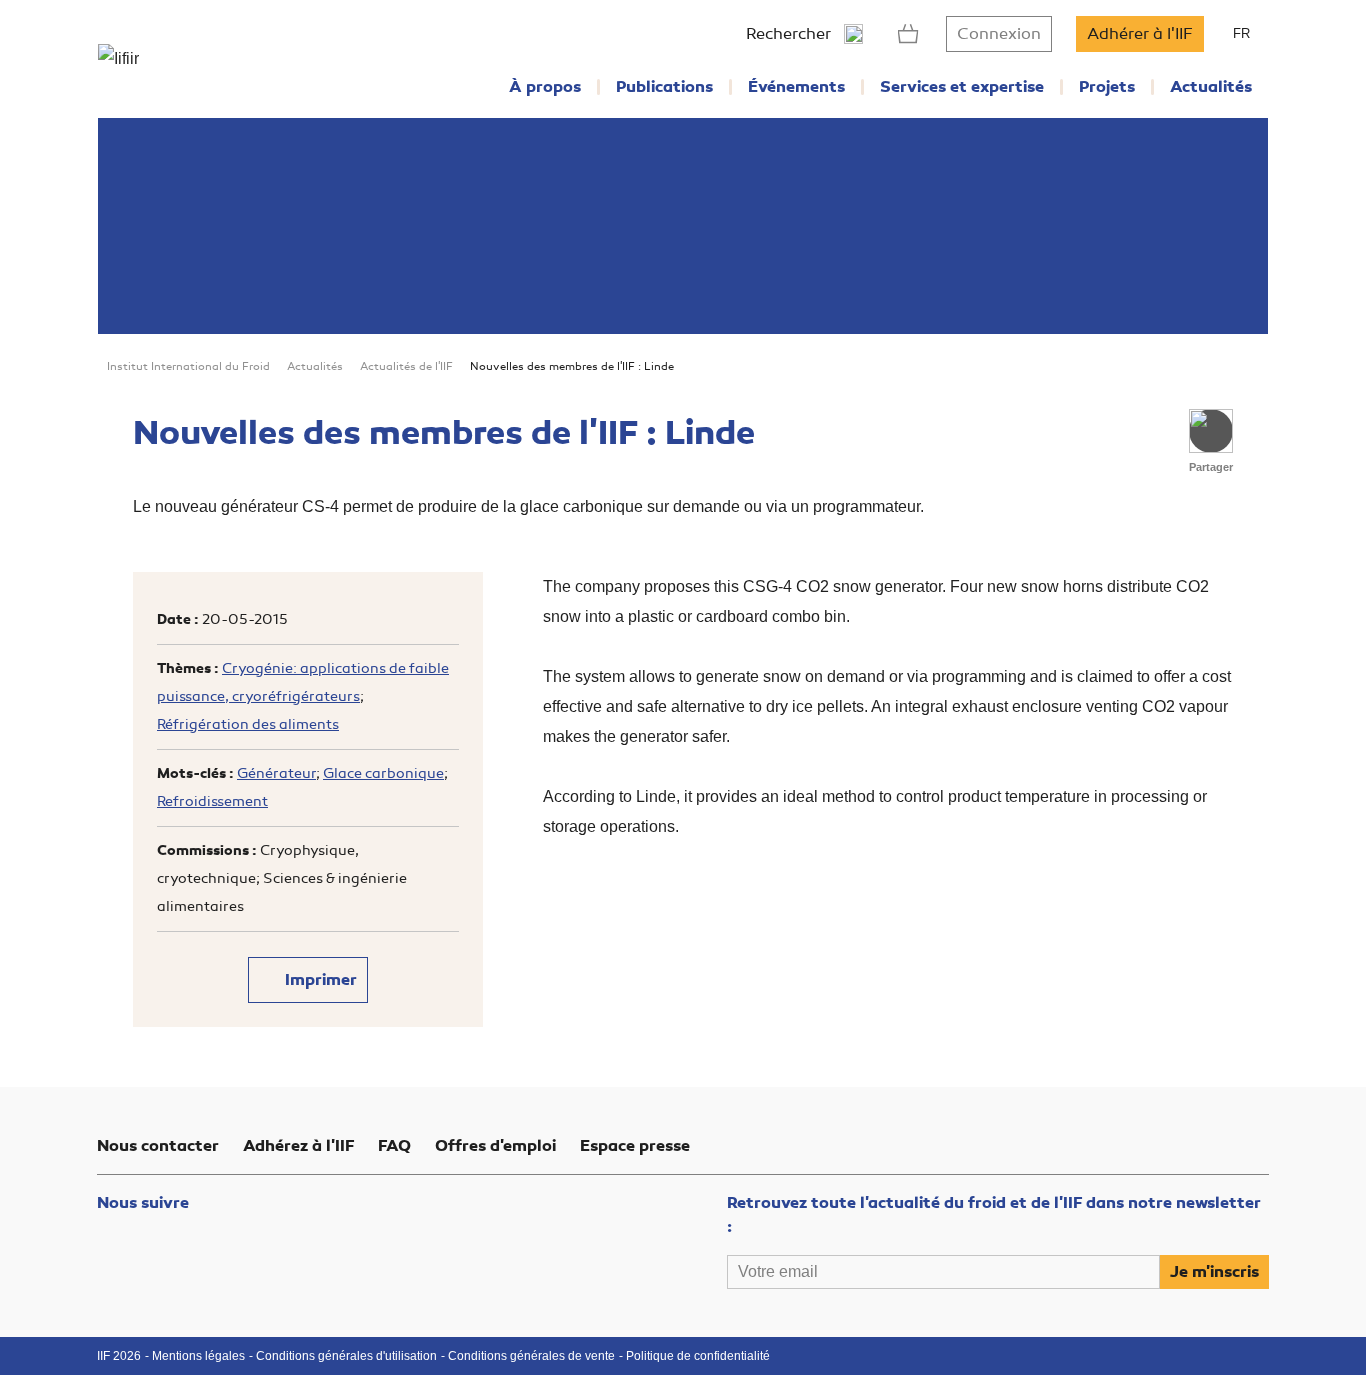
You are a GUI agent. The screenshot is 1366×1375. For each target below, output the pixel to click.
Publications (664, 87)
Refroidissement (212, 801)
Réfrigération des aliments (248, 724)
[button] (1211, 431)
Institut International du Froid (188, 366)
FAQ (394, 1146)
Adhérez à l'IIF (298, 1146)
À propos (545, 87)
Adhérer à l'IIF (1140, 34)
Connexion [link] (999, 34)
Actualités (1211, 87)
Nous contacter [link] (158, 1146)
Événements (796, 87)
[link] (908, 34)
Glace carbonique (383, 773)
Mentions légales (198, 1356)
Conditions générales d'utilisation (346, 1356)
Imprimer (319, 980)
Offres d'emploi (495, 1146)
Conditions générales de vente (531, 1356)
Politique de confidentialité (698, 1356)
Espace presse (635, 1146)
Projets (1107, 87)
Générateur (276, 773)
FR (1241, 33)
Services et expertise (962, 87)
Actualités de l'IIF (406, 366)
